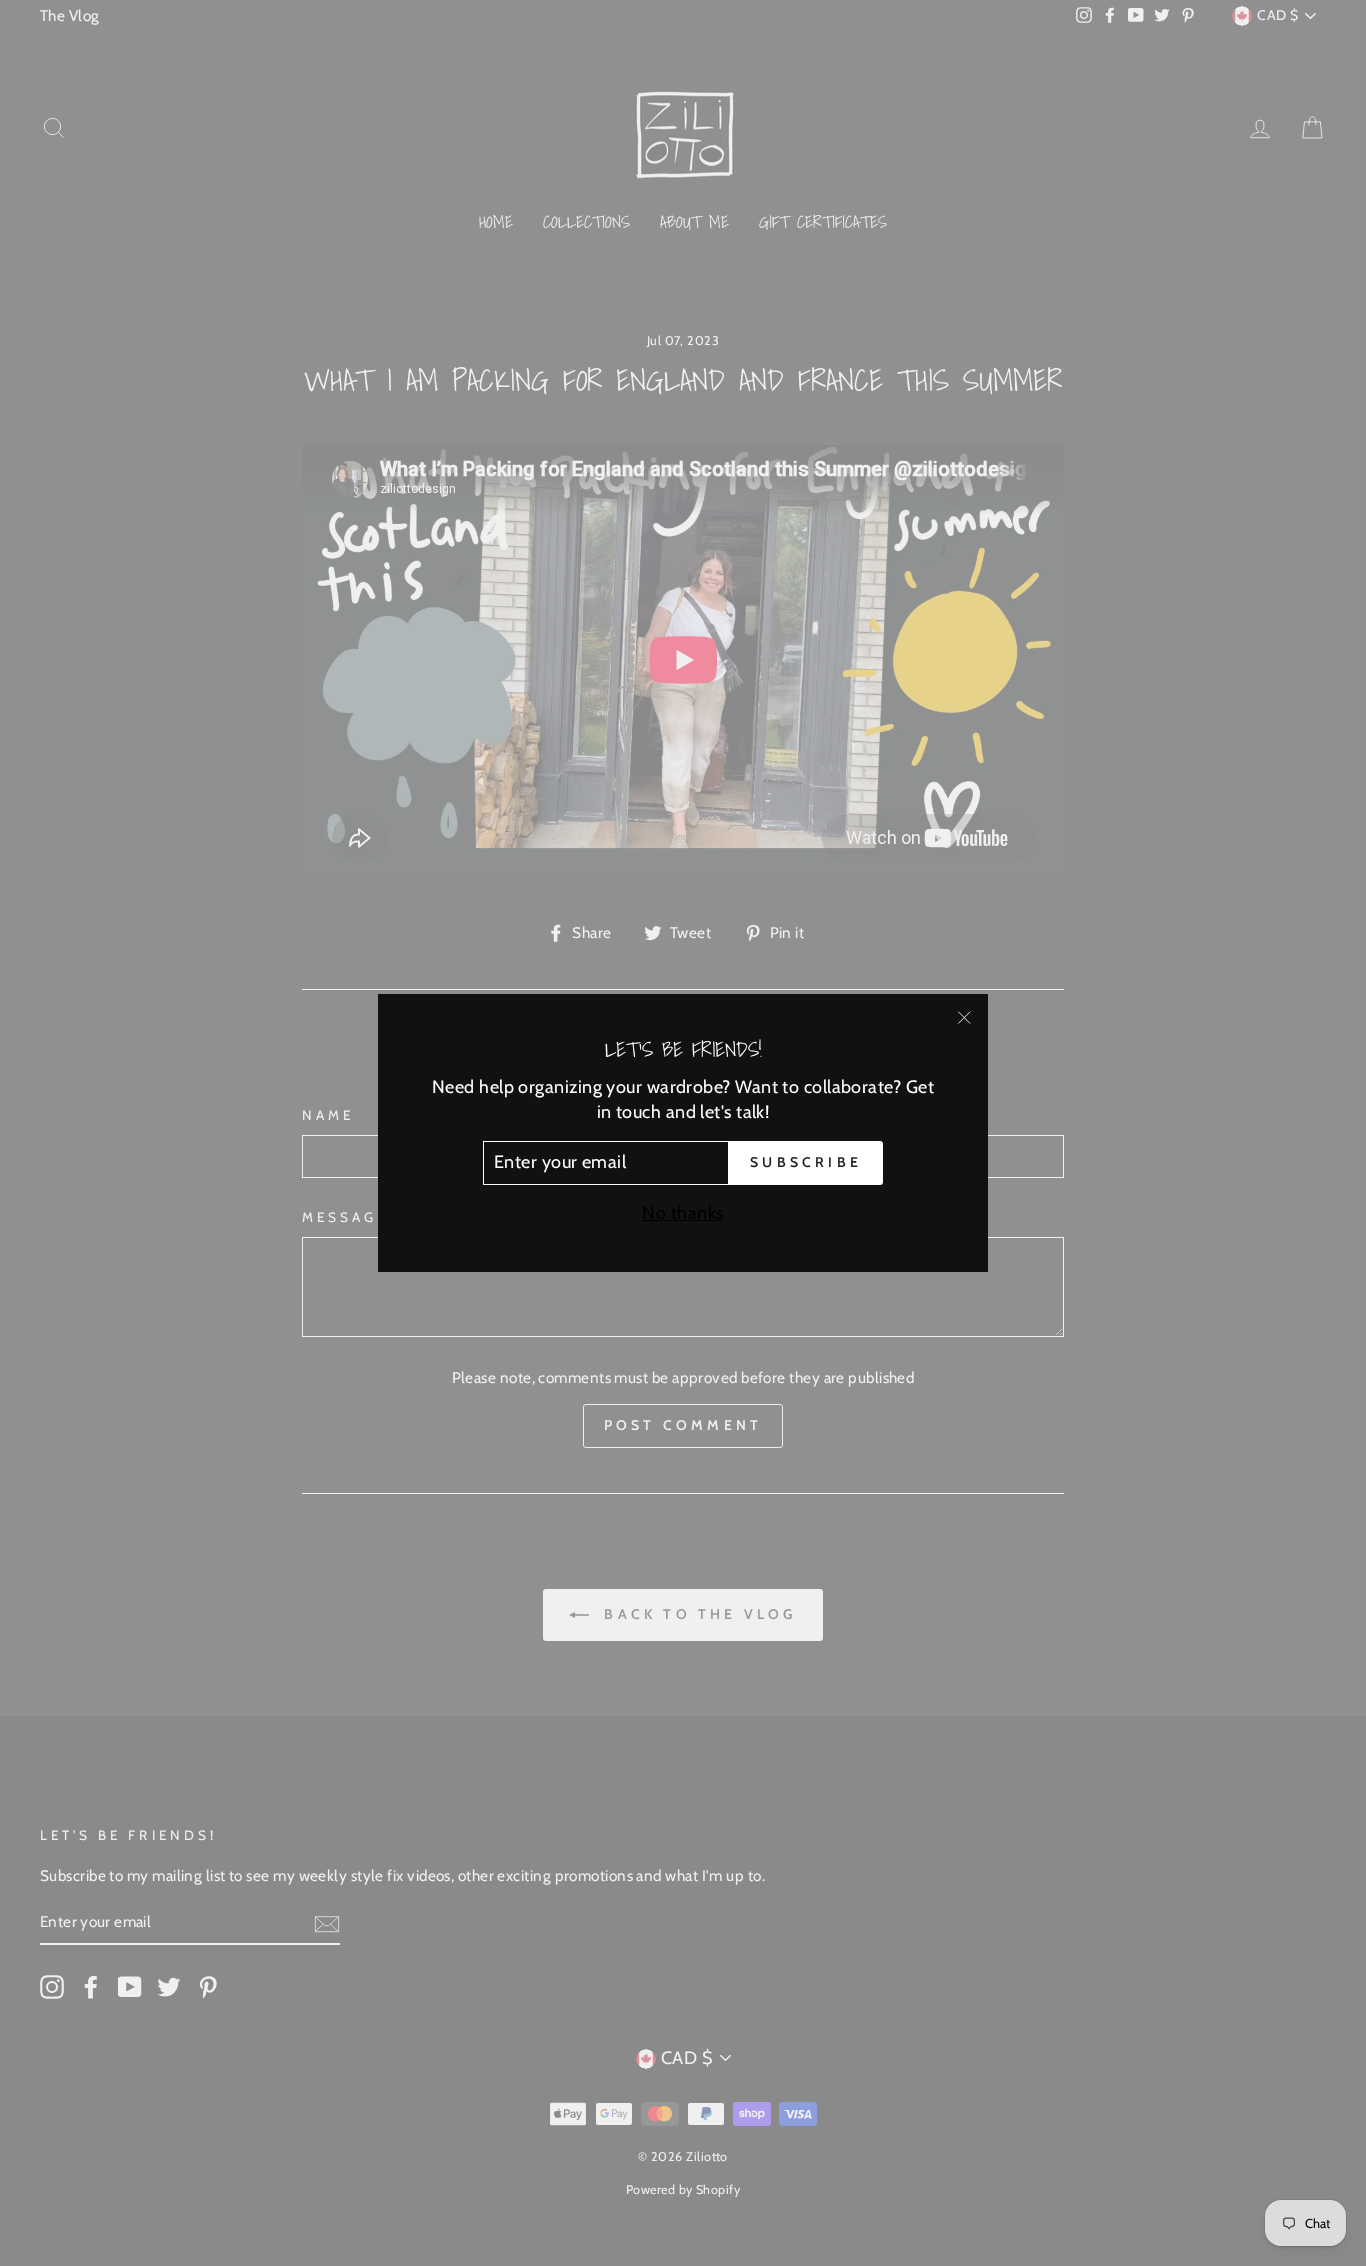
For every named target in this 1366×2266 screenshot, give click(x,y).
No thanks (682, 1213)
